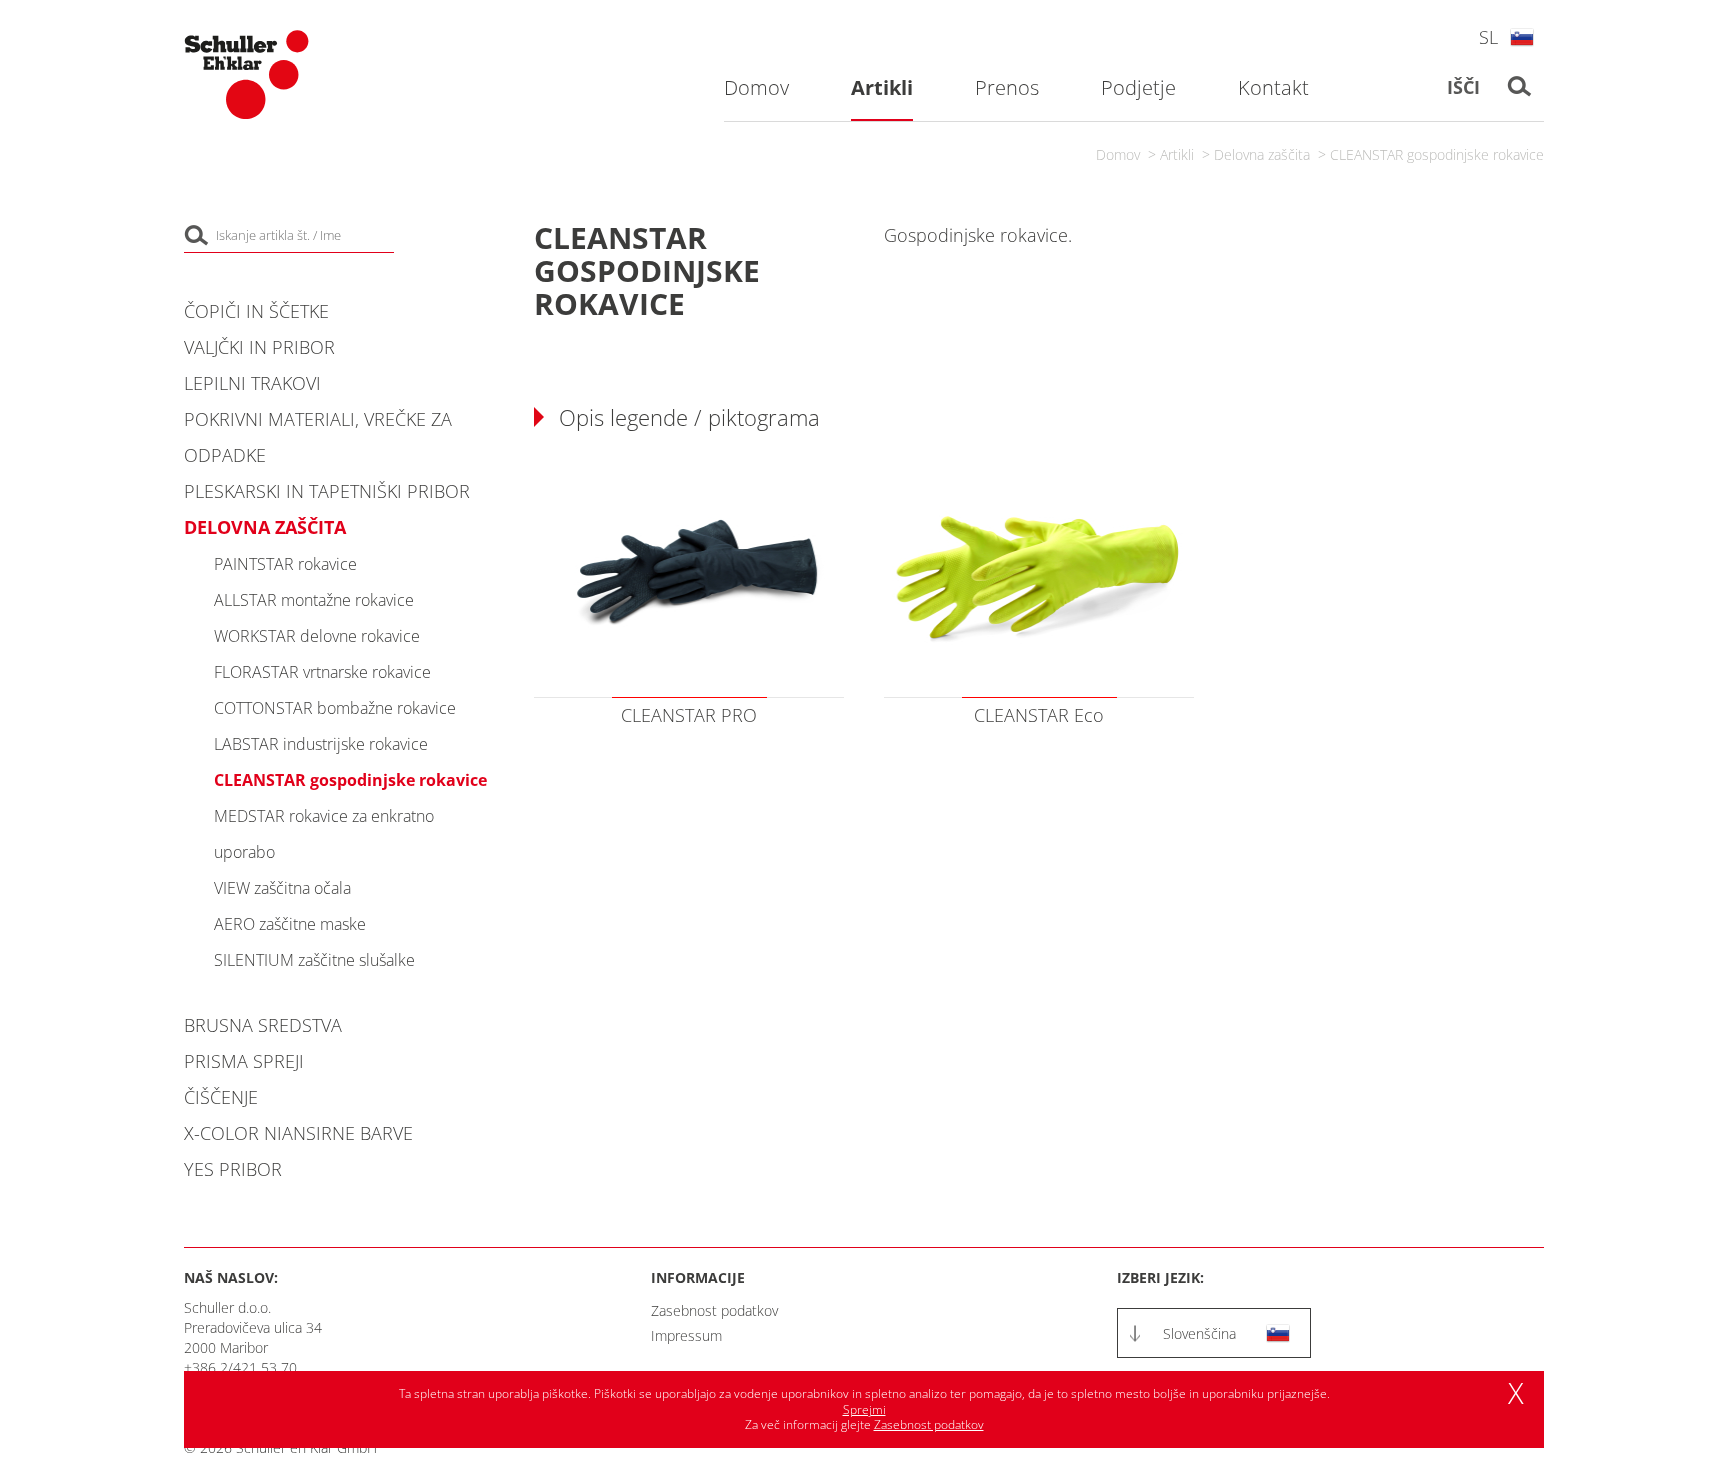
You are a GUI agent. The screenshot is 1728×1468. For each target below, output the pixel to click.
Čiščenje (221, 1097)
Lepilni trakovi (252, 383)
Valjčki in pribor (259, 347)
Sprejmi (864, 1409)
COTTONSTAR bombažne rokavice (335, 708)
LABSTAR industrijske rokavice (321, 744)
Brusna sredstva (263, 1025)
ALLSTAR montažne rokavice (314, 600)
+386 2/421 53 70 (240, 1367)
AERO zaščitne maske (290, 924)
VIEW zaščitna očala (282, 888)
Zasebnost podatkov (714, 1310)
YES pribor (233, 1169)
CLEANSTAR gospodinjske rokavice (1437, 154)
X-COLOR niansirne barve (298, 1133)
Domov (1118, 154)
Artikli (1177, 154)
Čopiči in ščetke (256, 311)
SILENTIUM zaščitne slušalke (314, 960)
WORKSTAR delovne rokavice (317, 636)
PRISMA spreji (244, 1061)
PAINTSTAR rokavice (285, 564)
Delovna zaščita (1262, 154)
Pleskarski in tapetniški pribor (327, 491)
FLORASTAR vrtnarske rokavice (322, 672)
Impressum (686, 1335)
